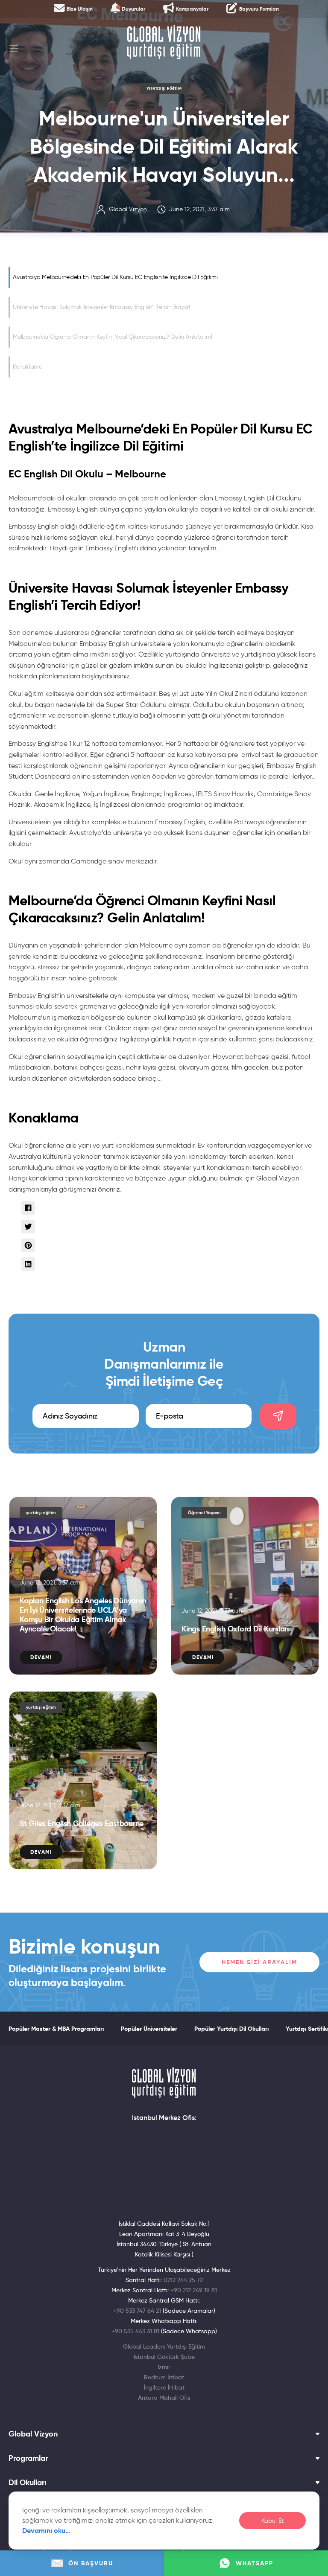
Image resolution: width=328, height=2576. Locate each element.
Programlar (28, 2458)
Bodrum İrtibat (164, 2377)
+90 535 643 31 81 (135, 2331)
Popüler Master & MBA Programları (56, 2029)
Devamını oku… (46, 2531)
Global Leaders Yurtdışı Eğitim (164, 2346)
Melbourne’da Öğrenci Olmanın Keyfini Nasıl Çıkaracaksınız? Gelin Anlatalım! (112, 337)
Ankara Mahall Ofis (164, 2398)
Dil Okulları (27, 2483)
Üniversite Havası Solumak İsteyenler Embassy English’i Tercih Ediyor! (101, 307)
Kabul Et (272, 2521)
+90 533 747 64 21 (137, 2311)
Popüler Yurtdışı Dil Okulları (231, 2029)
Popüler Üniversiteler (149, 2029)
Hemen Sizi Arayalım (259, 1962)
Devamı (41, 1657)
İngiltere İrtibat (164, 2387)
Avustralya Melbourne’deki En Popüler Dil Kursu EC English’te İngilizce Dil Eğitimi (115, 277)
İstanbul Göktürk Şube (164, 2357)
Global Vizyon (33, 2434)
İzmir (164, 2367)
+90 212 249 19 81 (194, 2290)
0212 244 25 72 (183, 2280)
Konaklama (28, 367)
